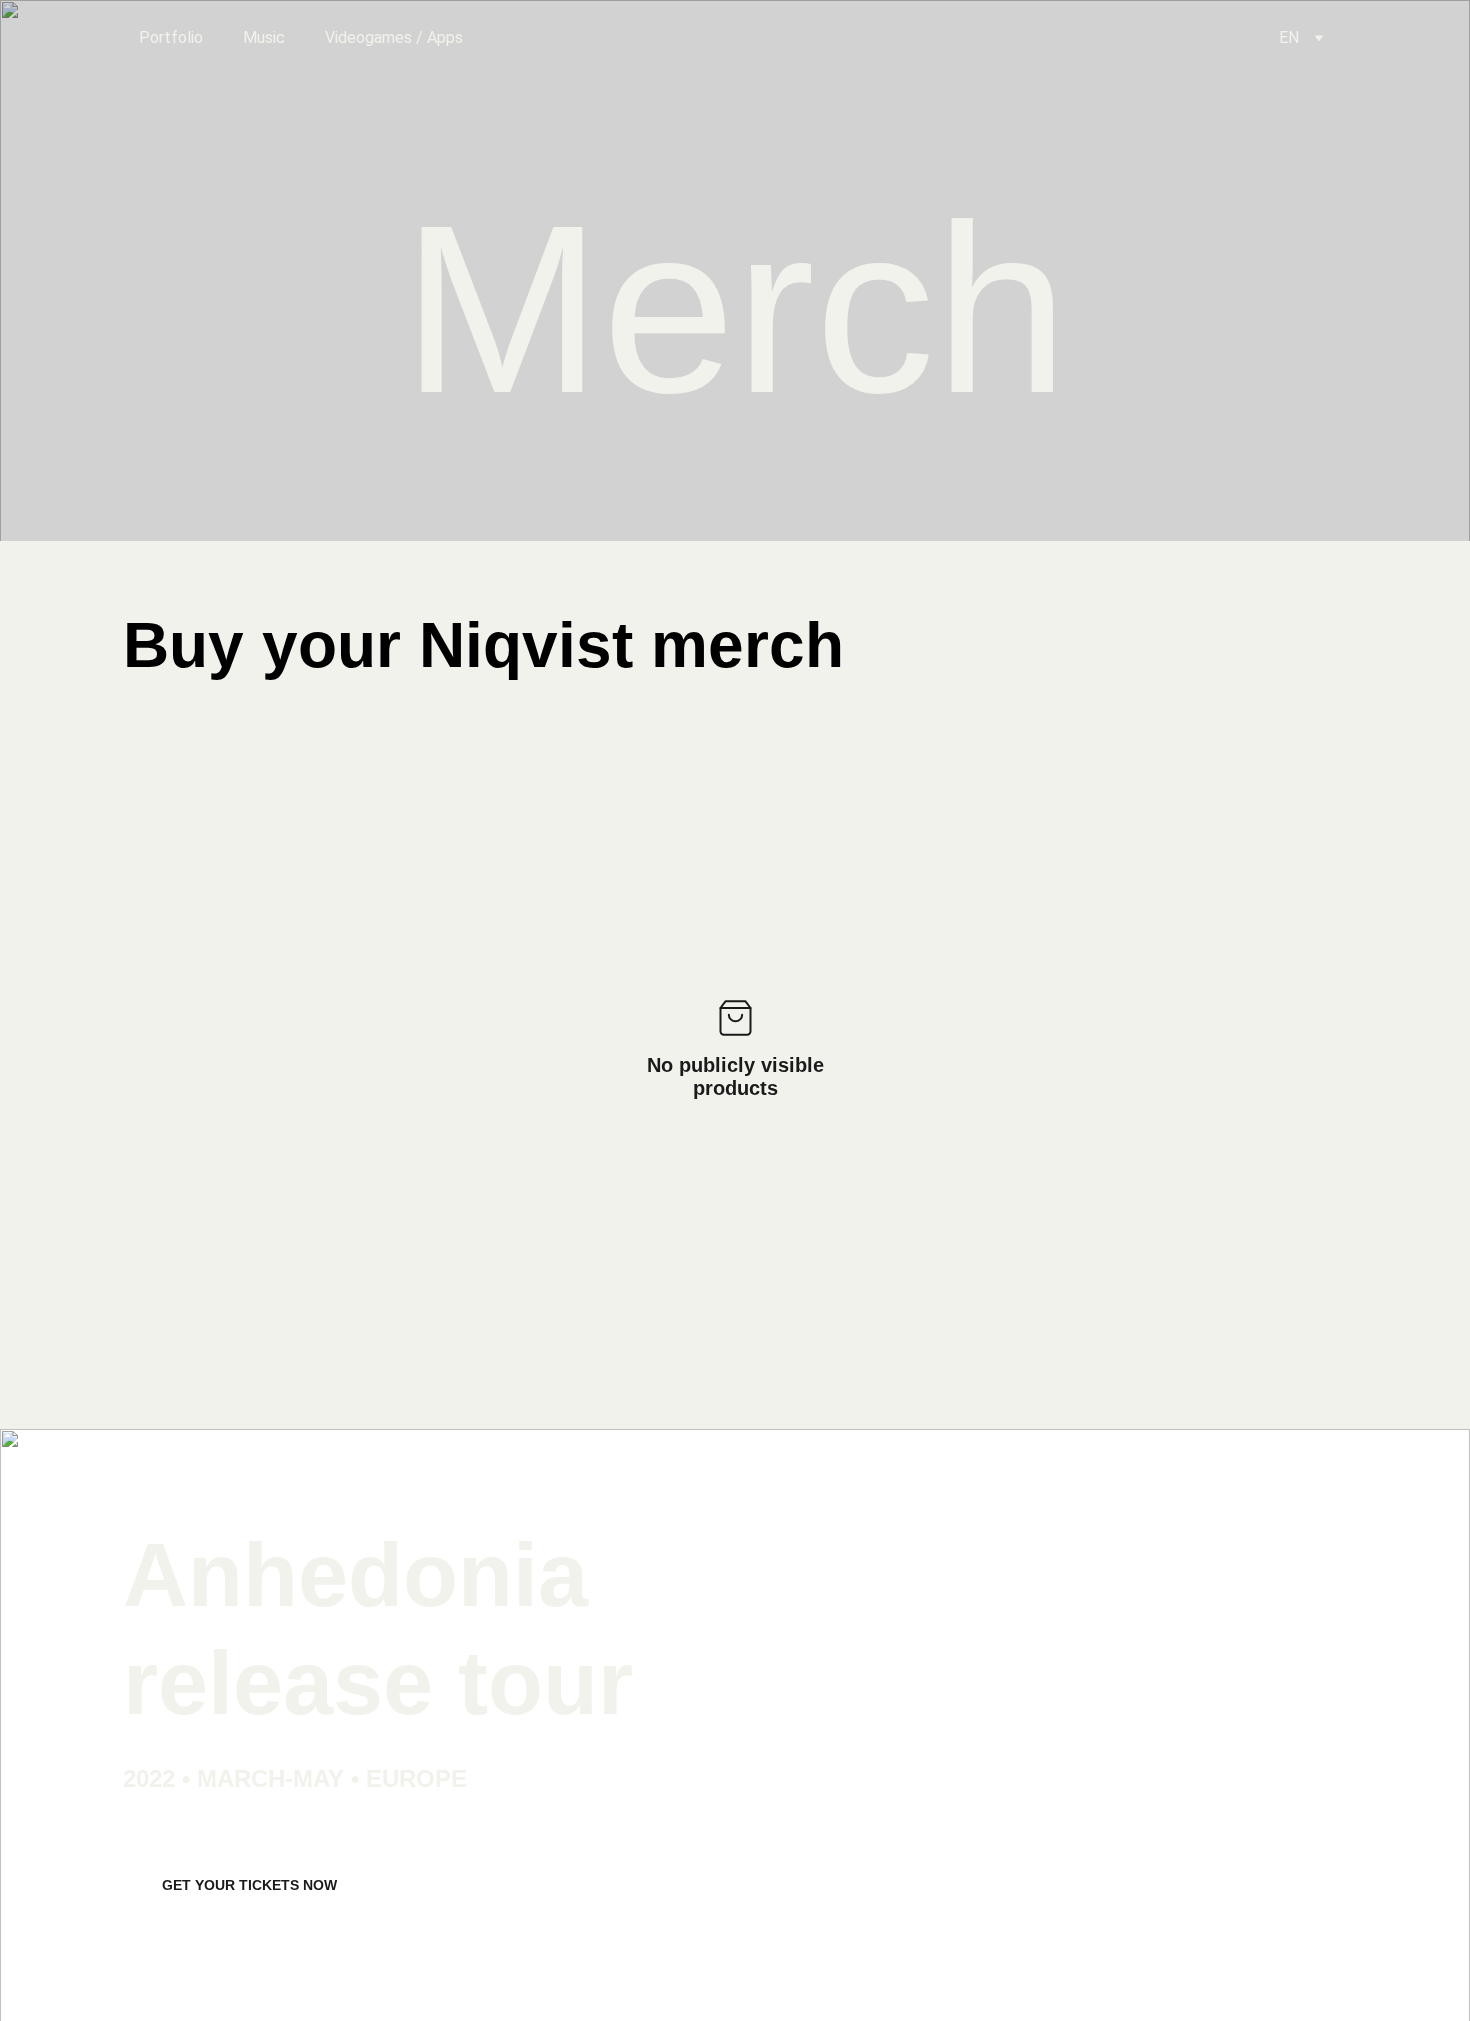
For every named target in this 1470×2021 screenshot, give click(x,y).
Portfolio (171, 37)
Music (264, 37)
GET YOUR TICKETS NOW (249, 1885)
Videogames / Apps (394, 37)
